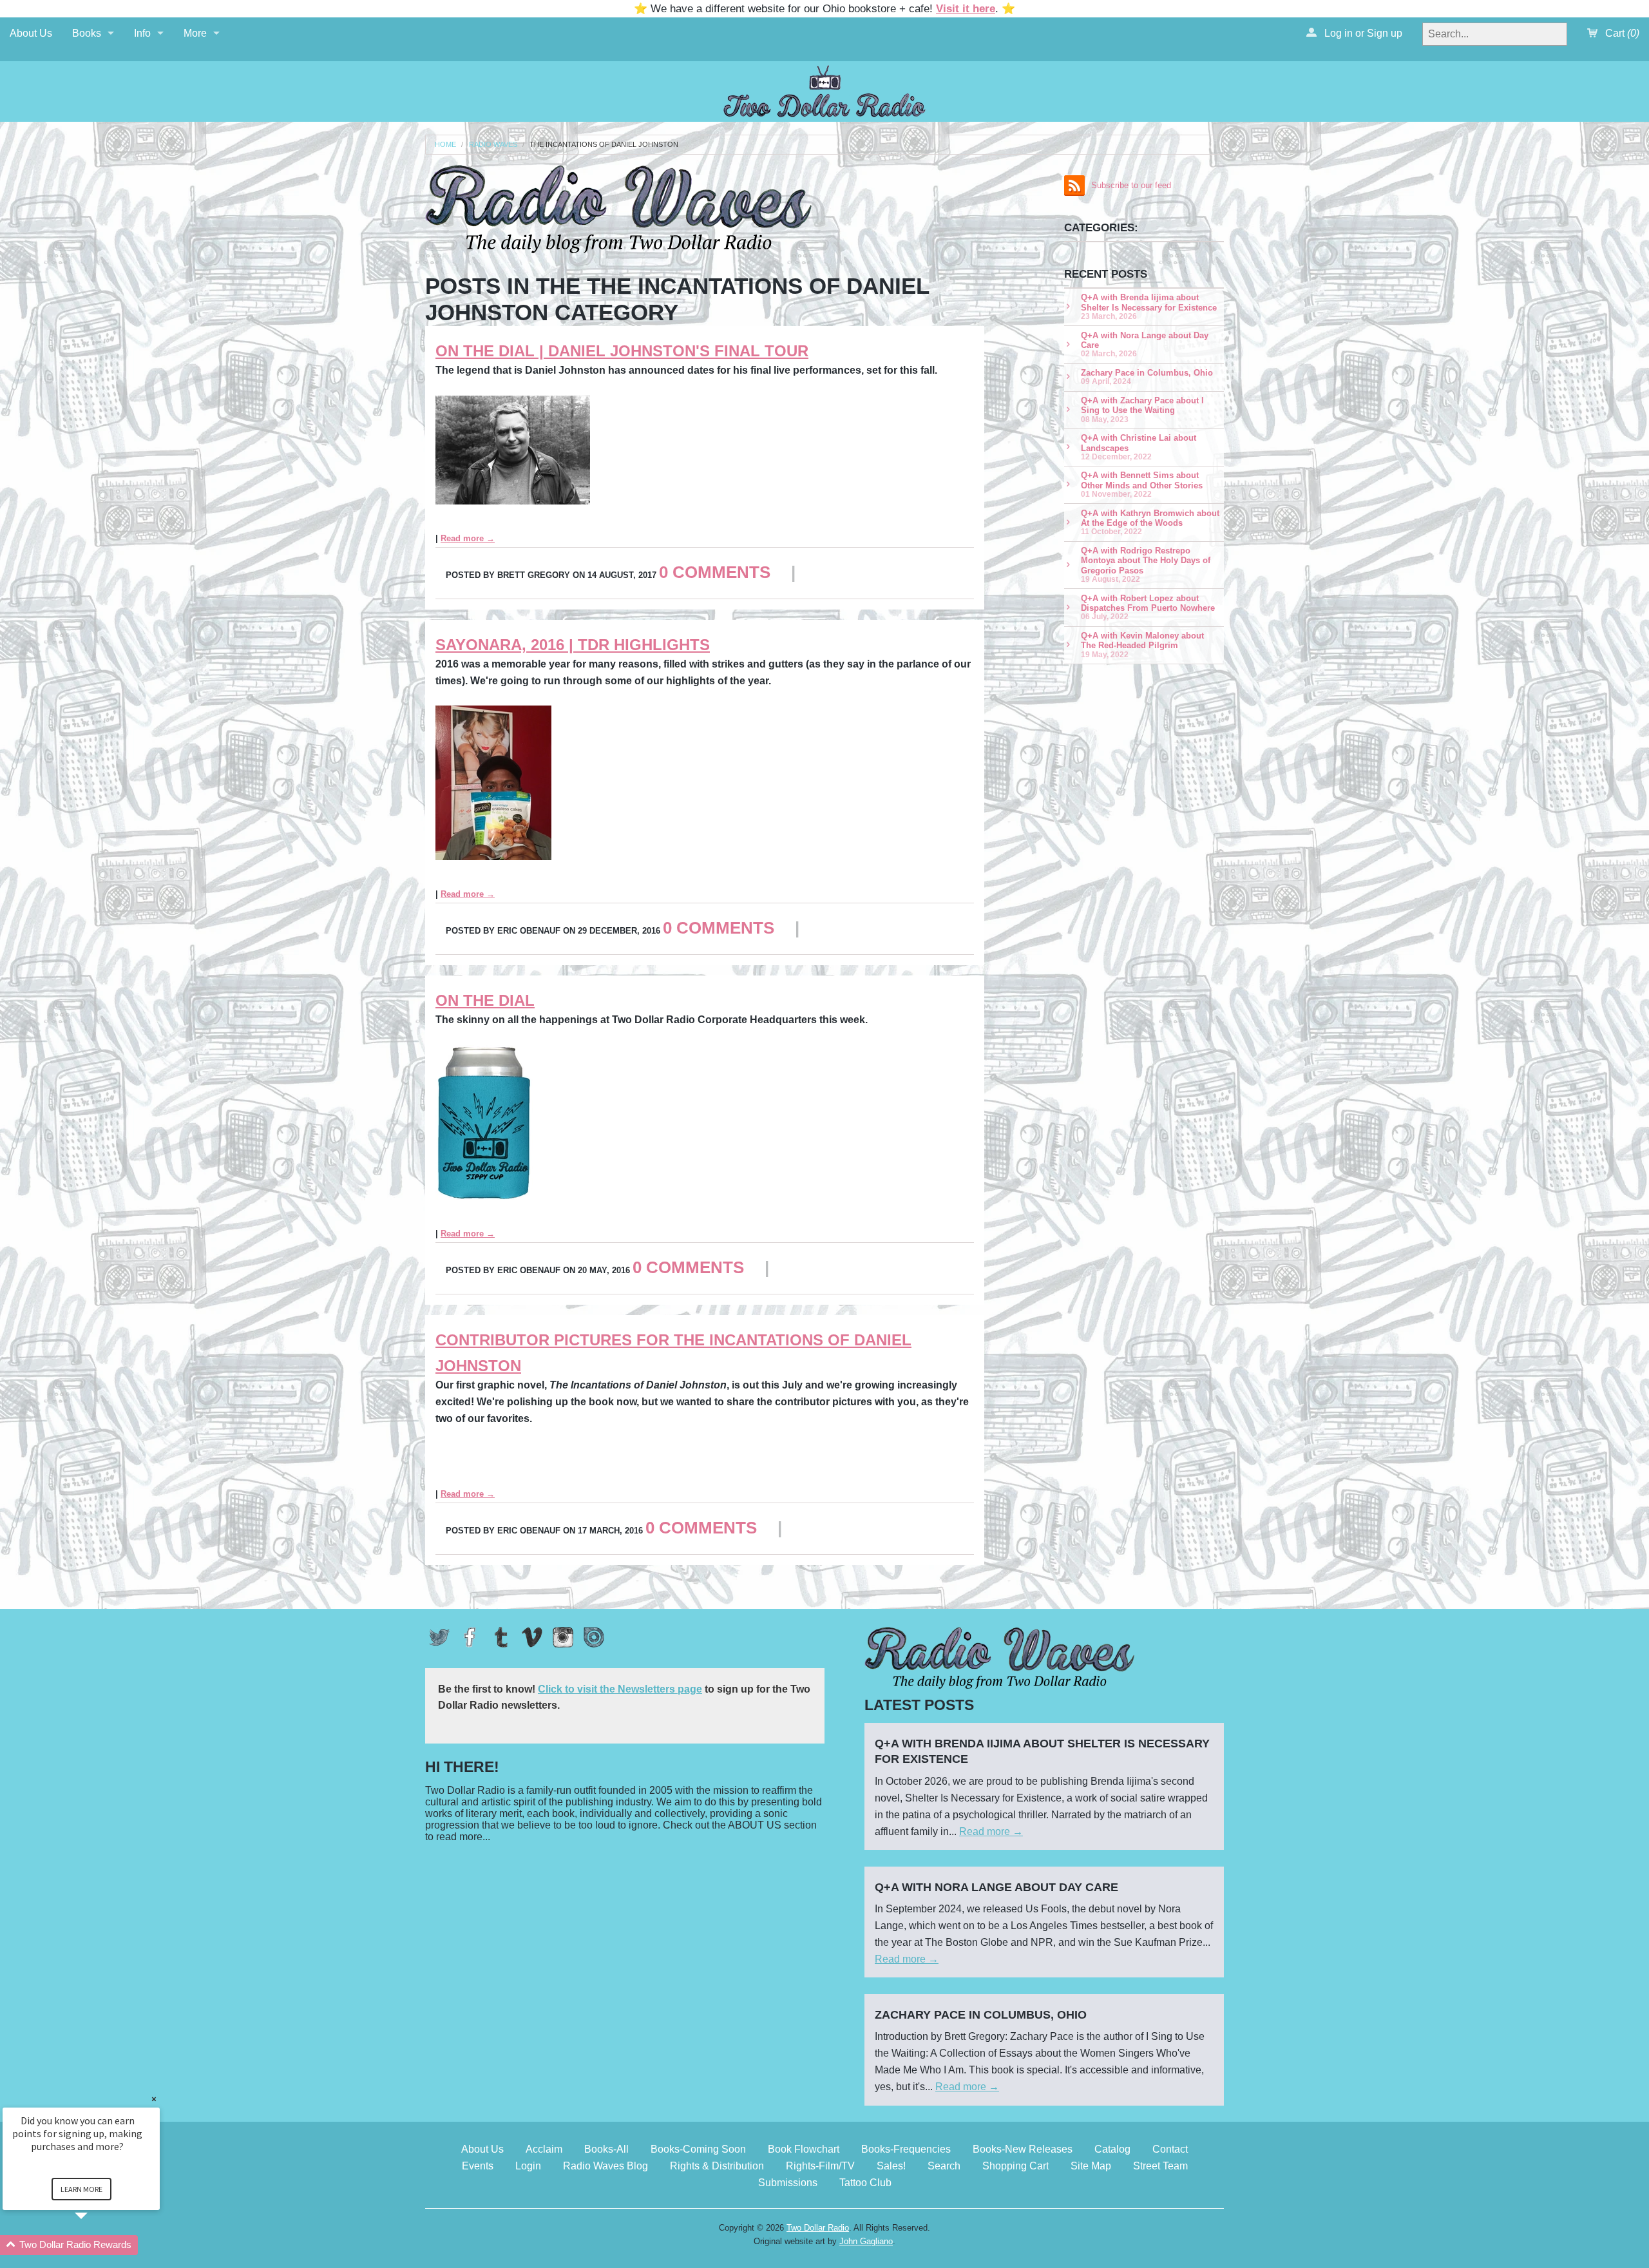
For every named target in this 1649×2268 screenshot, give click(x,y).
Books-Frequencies (906, 2149)
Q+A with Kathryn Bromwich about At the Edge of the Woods (1150, 522)
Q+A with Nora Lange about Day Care (1145, 344)
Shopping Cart (1015, 2166)
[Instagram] (563, 1637)
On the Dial (485, 1000)
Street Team (1160, 2166)
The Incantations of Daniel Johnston (604, 145)
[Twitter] (439, 1637)
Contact (1170, 2149)
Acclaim (544, 2149)
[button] (97, 2245)
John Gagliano (866, 2241)
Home (445, 145)
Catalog (1112, 2149)
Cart (1621, 33)
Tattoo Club (865, 2183)
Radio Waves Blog (605, 2166)
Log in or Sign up (1362, 33)
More (195, 33)
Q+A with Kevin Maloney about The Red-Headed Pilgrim (1142, 645)
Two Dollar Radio (818, 2228)
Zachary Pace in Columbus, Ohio (1147, 377)
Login (528, 2166)
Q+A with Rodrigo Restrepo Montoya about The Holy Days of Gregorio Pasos (1146, 564)
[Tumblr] (501, 1637)
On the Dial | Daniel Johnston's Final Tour (622, 351)
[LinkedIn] (594, 1637)
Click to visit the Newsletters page (620, 1689)
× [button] (154, 2099)
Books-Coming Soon (698, 2149)
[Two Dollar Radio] (824, 89)
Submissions (788, 2183)
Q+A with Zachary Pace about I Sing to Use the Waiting (1142, 409)
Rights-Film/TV (820, 2166)
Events (478, 2166)
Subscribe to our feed (1131, 185)
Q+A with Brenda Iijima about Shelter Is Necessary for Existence (1149, 306)
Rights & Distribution (717, 2166)
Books (87, 33)
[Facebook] (470, 1637)
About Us (31, 33)
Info (142, 33)
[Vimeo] (532, 1637)
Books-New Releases (1023, 2149)
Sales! (891, 2166)
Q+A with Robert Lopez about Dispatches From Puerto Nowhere (1148, 607)
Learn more (81, 2189)
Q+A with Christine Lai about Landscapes (1139, 447)
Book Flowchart (804, 2149)
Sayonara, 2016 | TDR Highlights (573, 645)
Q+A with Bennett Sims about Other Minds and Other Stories (1142, 484)
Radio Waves (493, 145)
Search (944, 2166)
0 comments (715, 572)
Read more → (468, 538)
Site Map (1091, 2166)
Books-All (606, 2149)
